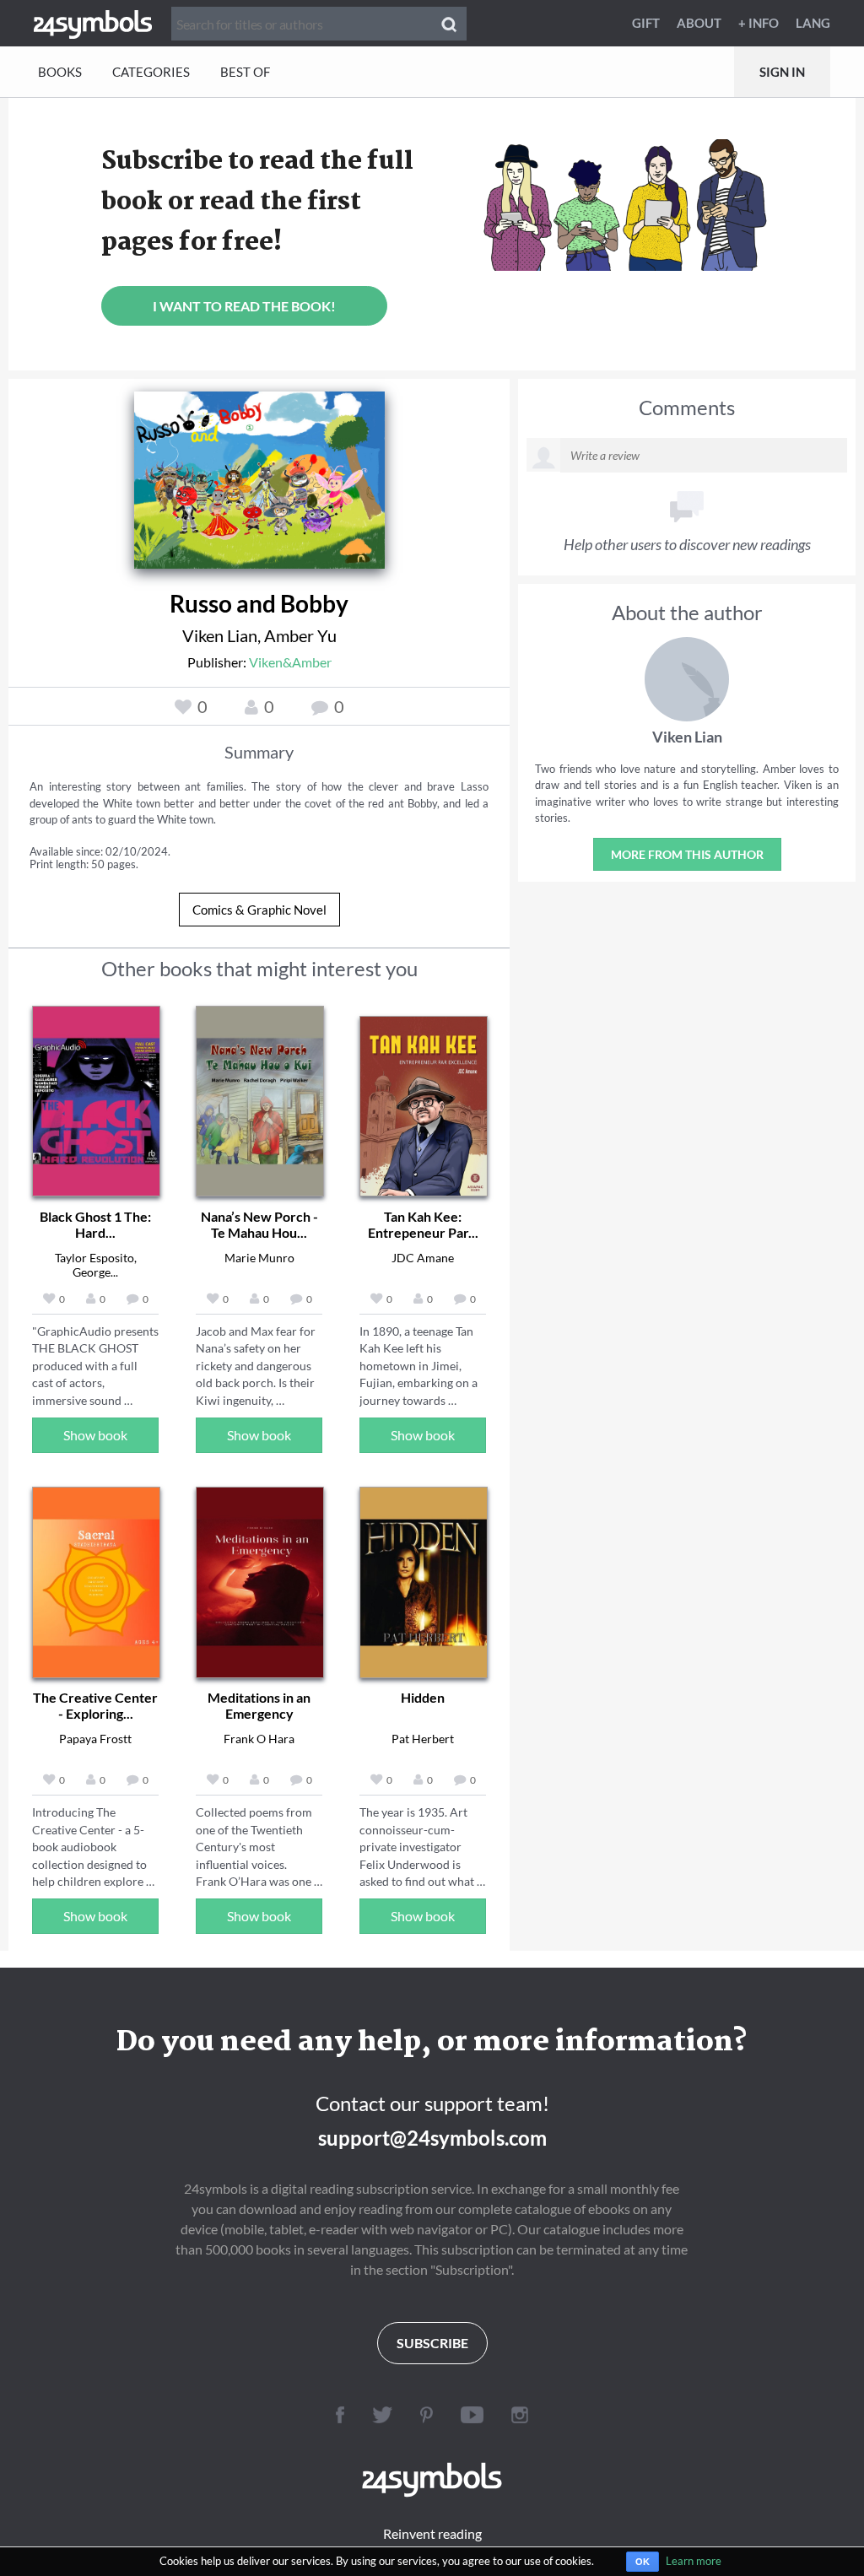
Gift (646, 23)
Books (60, 72)
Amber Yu (300, 635)
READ (259, 485)
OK (643, 2562)
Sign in (782, 72)
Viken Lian (220, 635)
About (699, 23)
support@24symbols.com (432, 2138)
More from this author (687, 854)
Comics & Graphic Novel (259, 910)
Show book (95, 1435)
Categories (151, 72)
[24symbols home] (93, 23)
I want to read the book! (244, 306)
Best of (245, 72)
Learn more (694, 2561)
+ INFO (759, 23)
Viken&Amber (290, 662)
